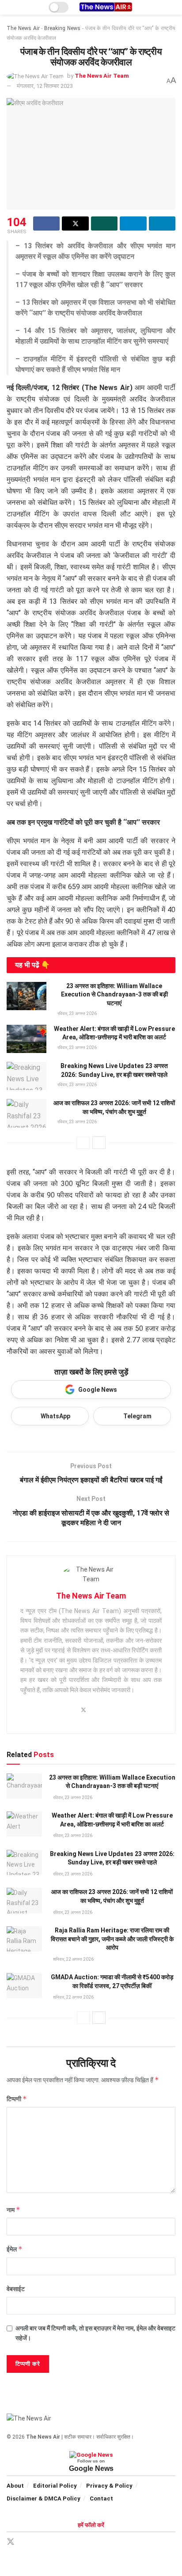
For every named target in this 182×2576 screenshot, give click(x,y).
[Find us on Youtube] (72, 2542)
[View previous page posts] (83, 1143)
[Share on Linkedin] (162, 224)
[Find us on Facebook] (27, 2542)
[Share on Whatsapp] (104, 224)
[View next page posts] (99, 1143)
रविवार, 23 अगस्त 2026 (77, 1013)
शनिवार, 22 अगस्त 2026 (73, 1959)
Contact (101, 2498)
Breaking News (62, 28)
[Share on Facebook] (46, 224)
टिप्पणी (17, 2099)
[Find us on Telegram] (42, 2542)
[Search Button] (172, 7)
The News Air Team (102, 76)
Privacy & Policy (109, 2486)
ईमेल (15, 2249)
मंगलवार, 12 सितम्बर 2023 (45, 86)
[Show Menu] (10, 7)
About (15, 2486)
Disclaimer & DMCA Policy (44, 2498)
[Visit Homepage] (106, 7)
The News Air (23, 28)
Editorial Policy (55, 2486)
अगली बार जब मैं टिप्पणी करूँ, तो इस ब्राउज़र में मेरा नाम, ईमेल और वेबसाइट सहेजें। (95, 2333)
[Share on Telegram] (133, 224)
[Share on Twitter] (75, 224)
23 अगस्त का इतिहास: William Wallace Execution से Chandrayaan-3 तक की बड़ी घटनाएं (114, 994)
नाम (13, 2210)
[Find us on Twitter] (11, 2542)
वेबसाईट (16, 2289)
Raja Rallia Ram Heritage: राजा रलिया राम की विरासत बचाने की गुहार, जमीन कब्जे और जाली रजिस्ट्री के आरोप (112, 1939)
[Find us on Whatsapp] (57, 2542)
